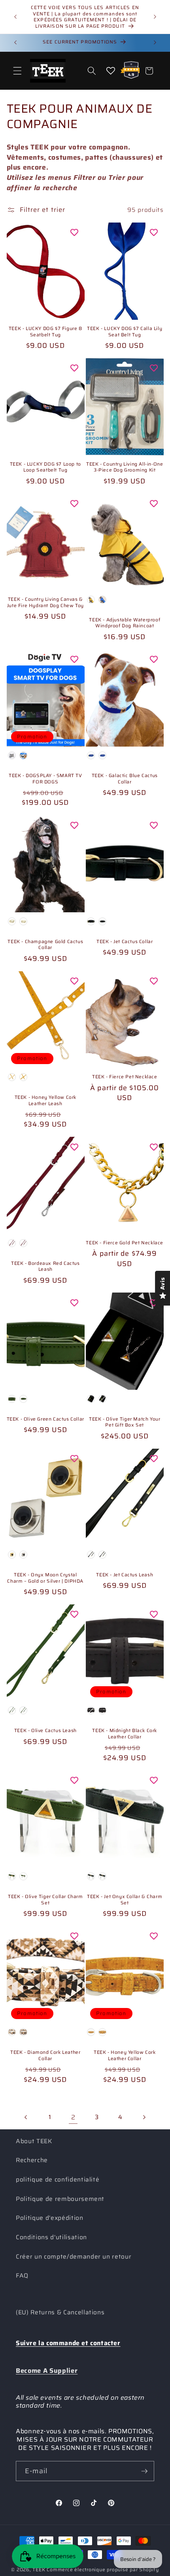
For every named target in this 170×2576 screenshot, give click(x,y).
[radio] (91, 600)
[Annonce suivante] (155, 17)
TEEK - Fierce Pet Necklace (125, 1077)
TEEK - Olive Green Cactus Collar (45, 1419)
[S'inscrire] (144, 2471)
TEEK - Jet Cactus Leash (125, 1575)
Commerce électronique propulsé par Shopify (103, 2569)
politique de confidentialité (58, 2180)
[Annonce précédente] (15, 17)
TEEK (39, 2569)
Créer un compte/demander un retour (74, 2257)
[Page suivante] (144, 2117)
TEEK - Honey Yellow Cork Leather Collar (125, 2055)
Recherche (32, 2160)
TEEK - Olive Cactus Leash (45, 1731)
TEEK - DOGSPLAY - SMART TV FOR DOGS (45, 778)
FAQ (22, 2276)
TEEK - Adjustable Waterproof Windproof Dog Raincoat (125, 623)
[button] (17, 71)
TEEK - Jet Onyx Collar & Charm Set (125, 1899)
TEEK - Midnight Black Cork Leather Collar (125, 1733)
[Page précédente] (26, 2117)
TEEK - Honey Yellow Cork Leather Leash (45, 1100)
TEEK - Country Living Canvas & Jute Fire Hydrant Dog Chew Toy (45, 602)
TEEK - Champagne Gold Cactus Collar (45, 945)
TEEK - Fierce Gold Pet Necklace (125, 1243)
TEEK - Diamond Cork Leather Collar (45, 2055)
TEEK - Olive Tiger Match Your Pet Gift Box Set (125, 1422)
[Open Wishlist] (111, 71)
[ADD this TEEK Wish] (74, 232)
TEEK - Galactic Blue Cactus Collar (125, 778)
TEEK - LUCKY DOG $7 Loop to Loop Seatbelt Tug (45, 467)
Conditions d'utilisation (51, 2237)
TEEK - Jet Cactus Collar (125, 942)
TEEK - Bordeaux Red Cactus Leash (45, 1266)
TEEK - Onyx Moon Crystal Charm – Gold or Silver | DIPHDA (45, 1578)
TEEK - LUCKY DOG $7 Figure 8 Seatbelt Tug (45, 331)
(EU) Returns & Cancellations (60, 2312)
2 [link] (73, 2117)
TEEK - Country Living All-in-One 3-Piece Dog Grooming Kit (125, 467)
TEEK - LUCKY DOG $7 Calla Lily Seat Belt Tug (125, 331)
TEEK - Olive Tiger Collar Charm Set (45, 1899)
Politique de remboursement (60, 2199)
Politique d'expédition (50, 2218)
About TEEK (34, 2141)
